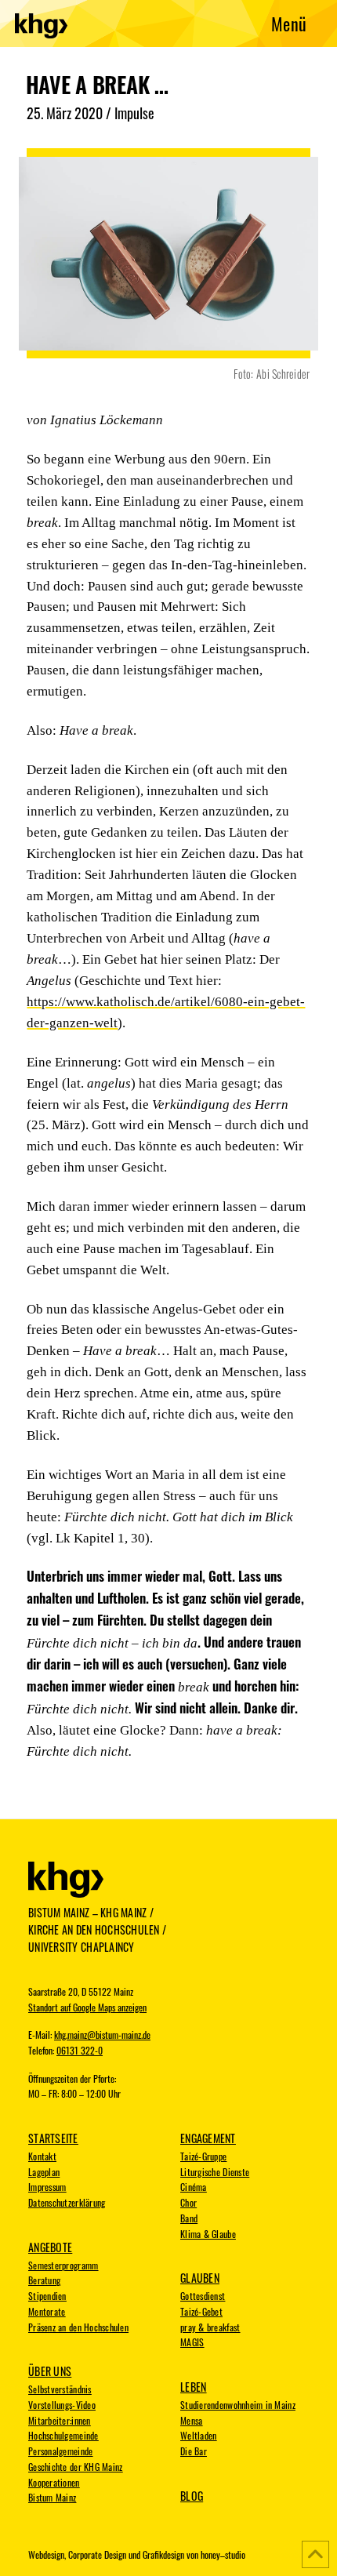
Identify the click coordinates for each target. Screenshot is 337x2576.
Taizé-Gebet (201, 2312)
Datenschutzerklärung (67, 2203)
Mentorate (47, 2312)
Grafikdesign (163, 2555)
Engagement (208, 2138)
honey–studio (223, 2555)
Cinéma (194, 2187)
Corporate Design (97, 2555)
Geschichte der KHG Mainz (75, 2467)
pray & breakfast (210, 2327)
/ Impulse (130, 113)
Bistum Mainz (52, 2498)
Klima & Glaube (208, 2234)
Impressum (47, 2187)
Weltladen (198, 2436)
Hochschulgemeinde (63, 2436)
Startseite (53, 2138)
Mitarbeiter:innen (60, 2421)
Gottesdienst (203, 2296)
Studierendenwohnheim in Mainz (238, 2405)
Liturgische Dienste (215, 2172)
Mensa (191, 2421)
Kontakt (42, 2156)
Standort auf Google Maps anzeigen (87, 2007)
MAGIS (192, 2342)
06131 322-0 (80, 2051)
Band (189, 2218)
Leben (193, 2387)
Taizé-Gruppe (203, 2156)
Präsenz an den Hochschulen (78, 2327)
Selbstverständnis (60, 2389)
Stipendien (47, 2296)
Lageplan (44, 2172)
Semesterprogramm (63, 2265)
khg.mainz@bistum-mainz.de (102, 2035)
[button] (289, 24)
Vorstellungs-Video (62, 2405)
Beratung (44, 2280)
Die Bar (194, 2451)
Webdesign (46, 2555)
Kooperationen (54, 2483)
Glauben (200, 2278)
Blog (192, 2496)
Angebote (50, 2247)
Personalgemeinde (60, 2451)
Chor (188, 2203)
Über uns (50, 2371)
